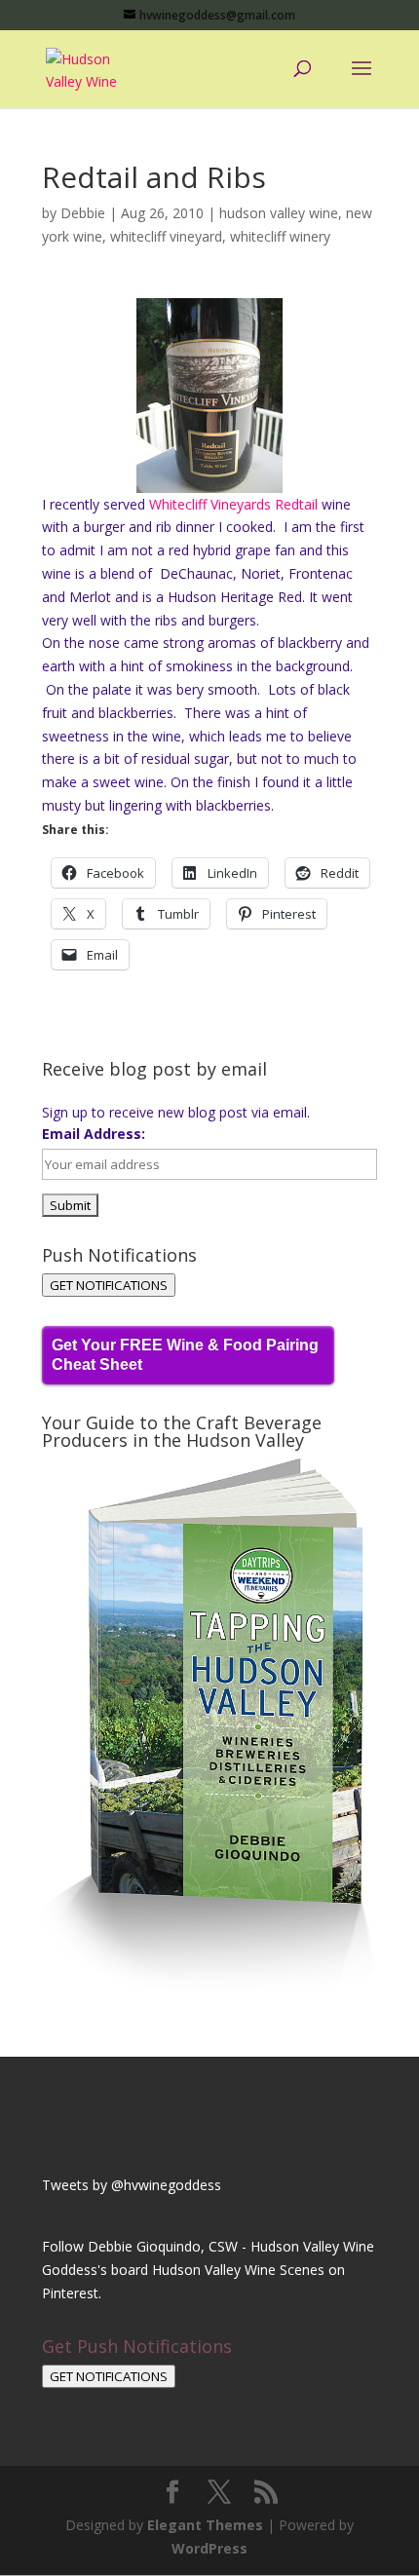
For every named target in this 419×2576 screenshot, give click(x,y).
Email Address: (94, 1134)
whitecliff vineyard (166, 236)
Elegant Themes (205, 2525)
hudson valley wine (279, 213)
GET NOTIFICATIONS (109, 1285)
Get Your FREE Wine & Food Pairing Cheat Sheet (185, 1355)
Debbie (83, 213)
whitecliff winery (280, 236)
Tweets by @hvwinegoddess (132, 2185)
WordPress (209, 2548)
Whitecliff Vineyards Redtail (233, 504)
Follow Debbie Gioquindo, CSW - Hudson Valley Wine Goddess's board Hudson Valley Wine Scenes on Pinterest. (208, 2270)
